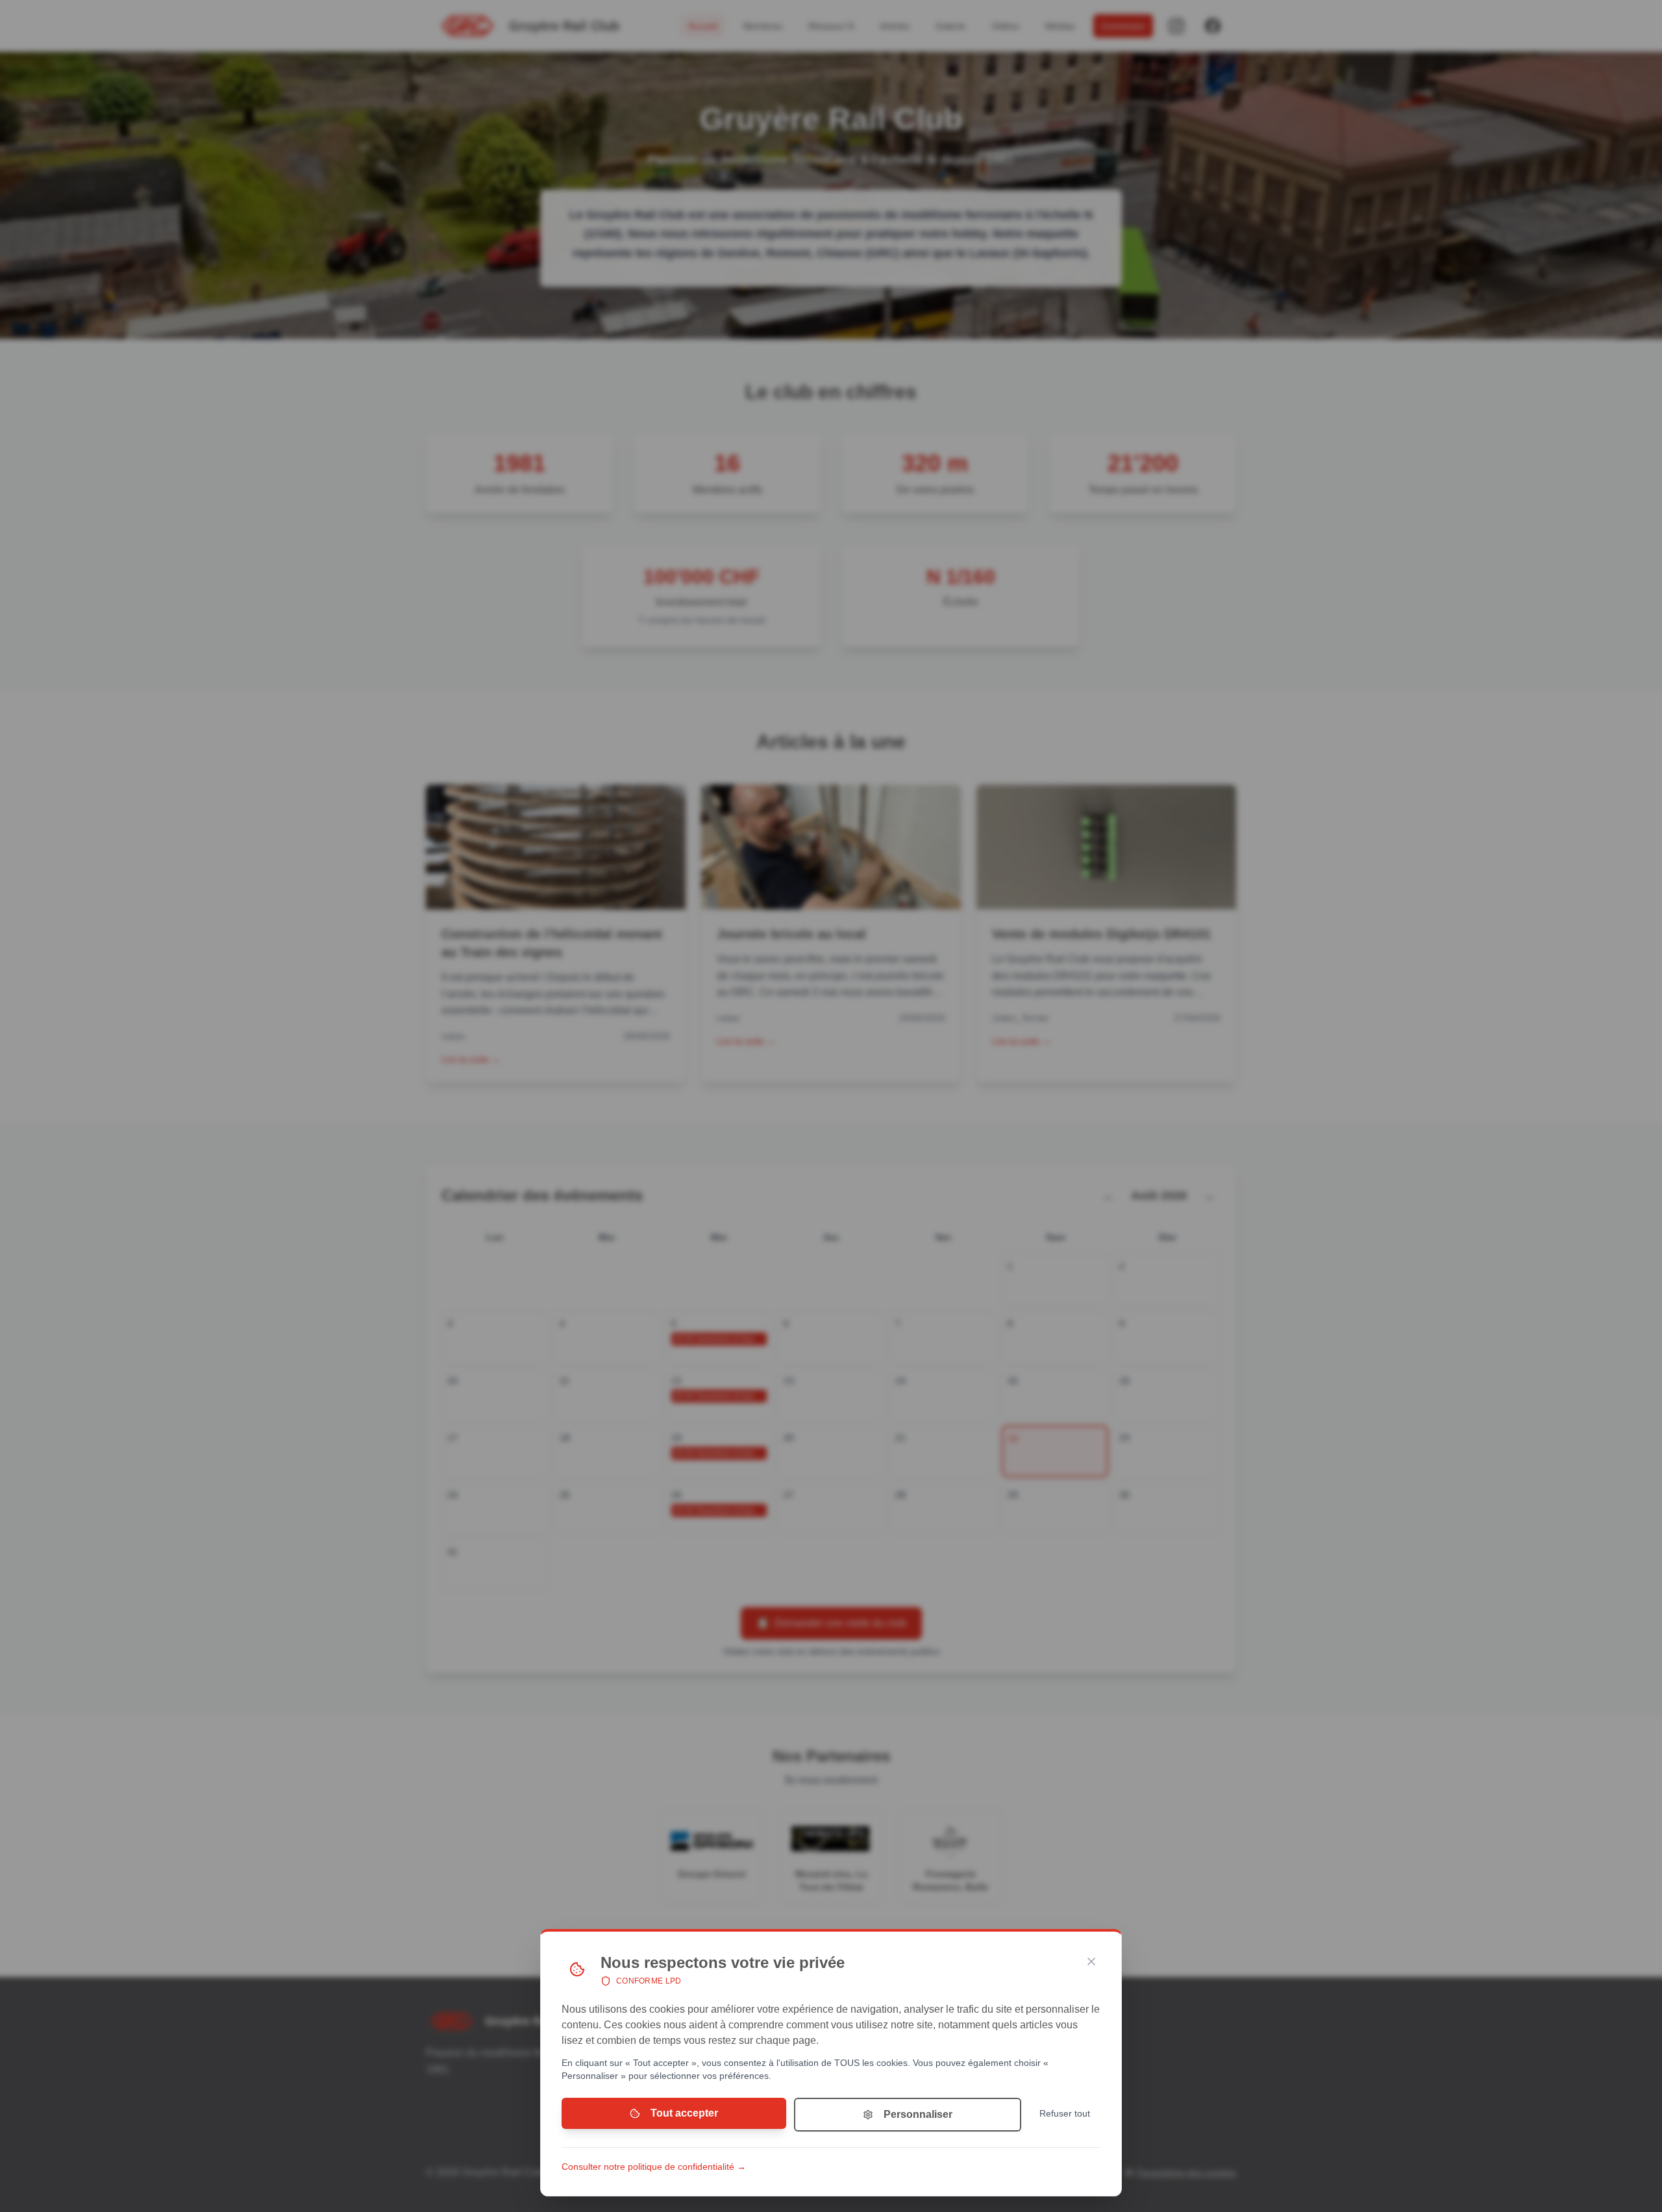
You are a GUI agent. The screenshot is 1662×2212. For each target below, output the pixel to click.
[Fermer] (1091, 1961)
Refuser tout (1065, 2113)
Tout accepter (684, 2113)
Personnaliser (918, 2114)
